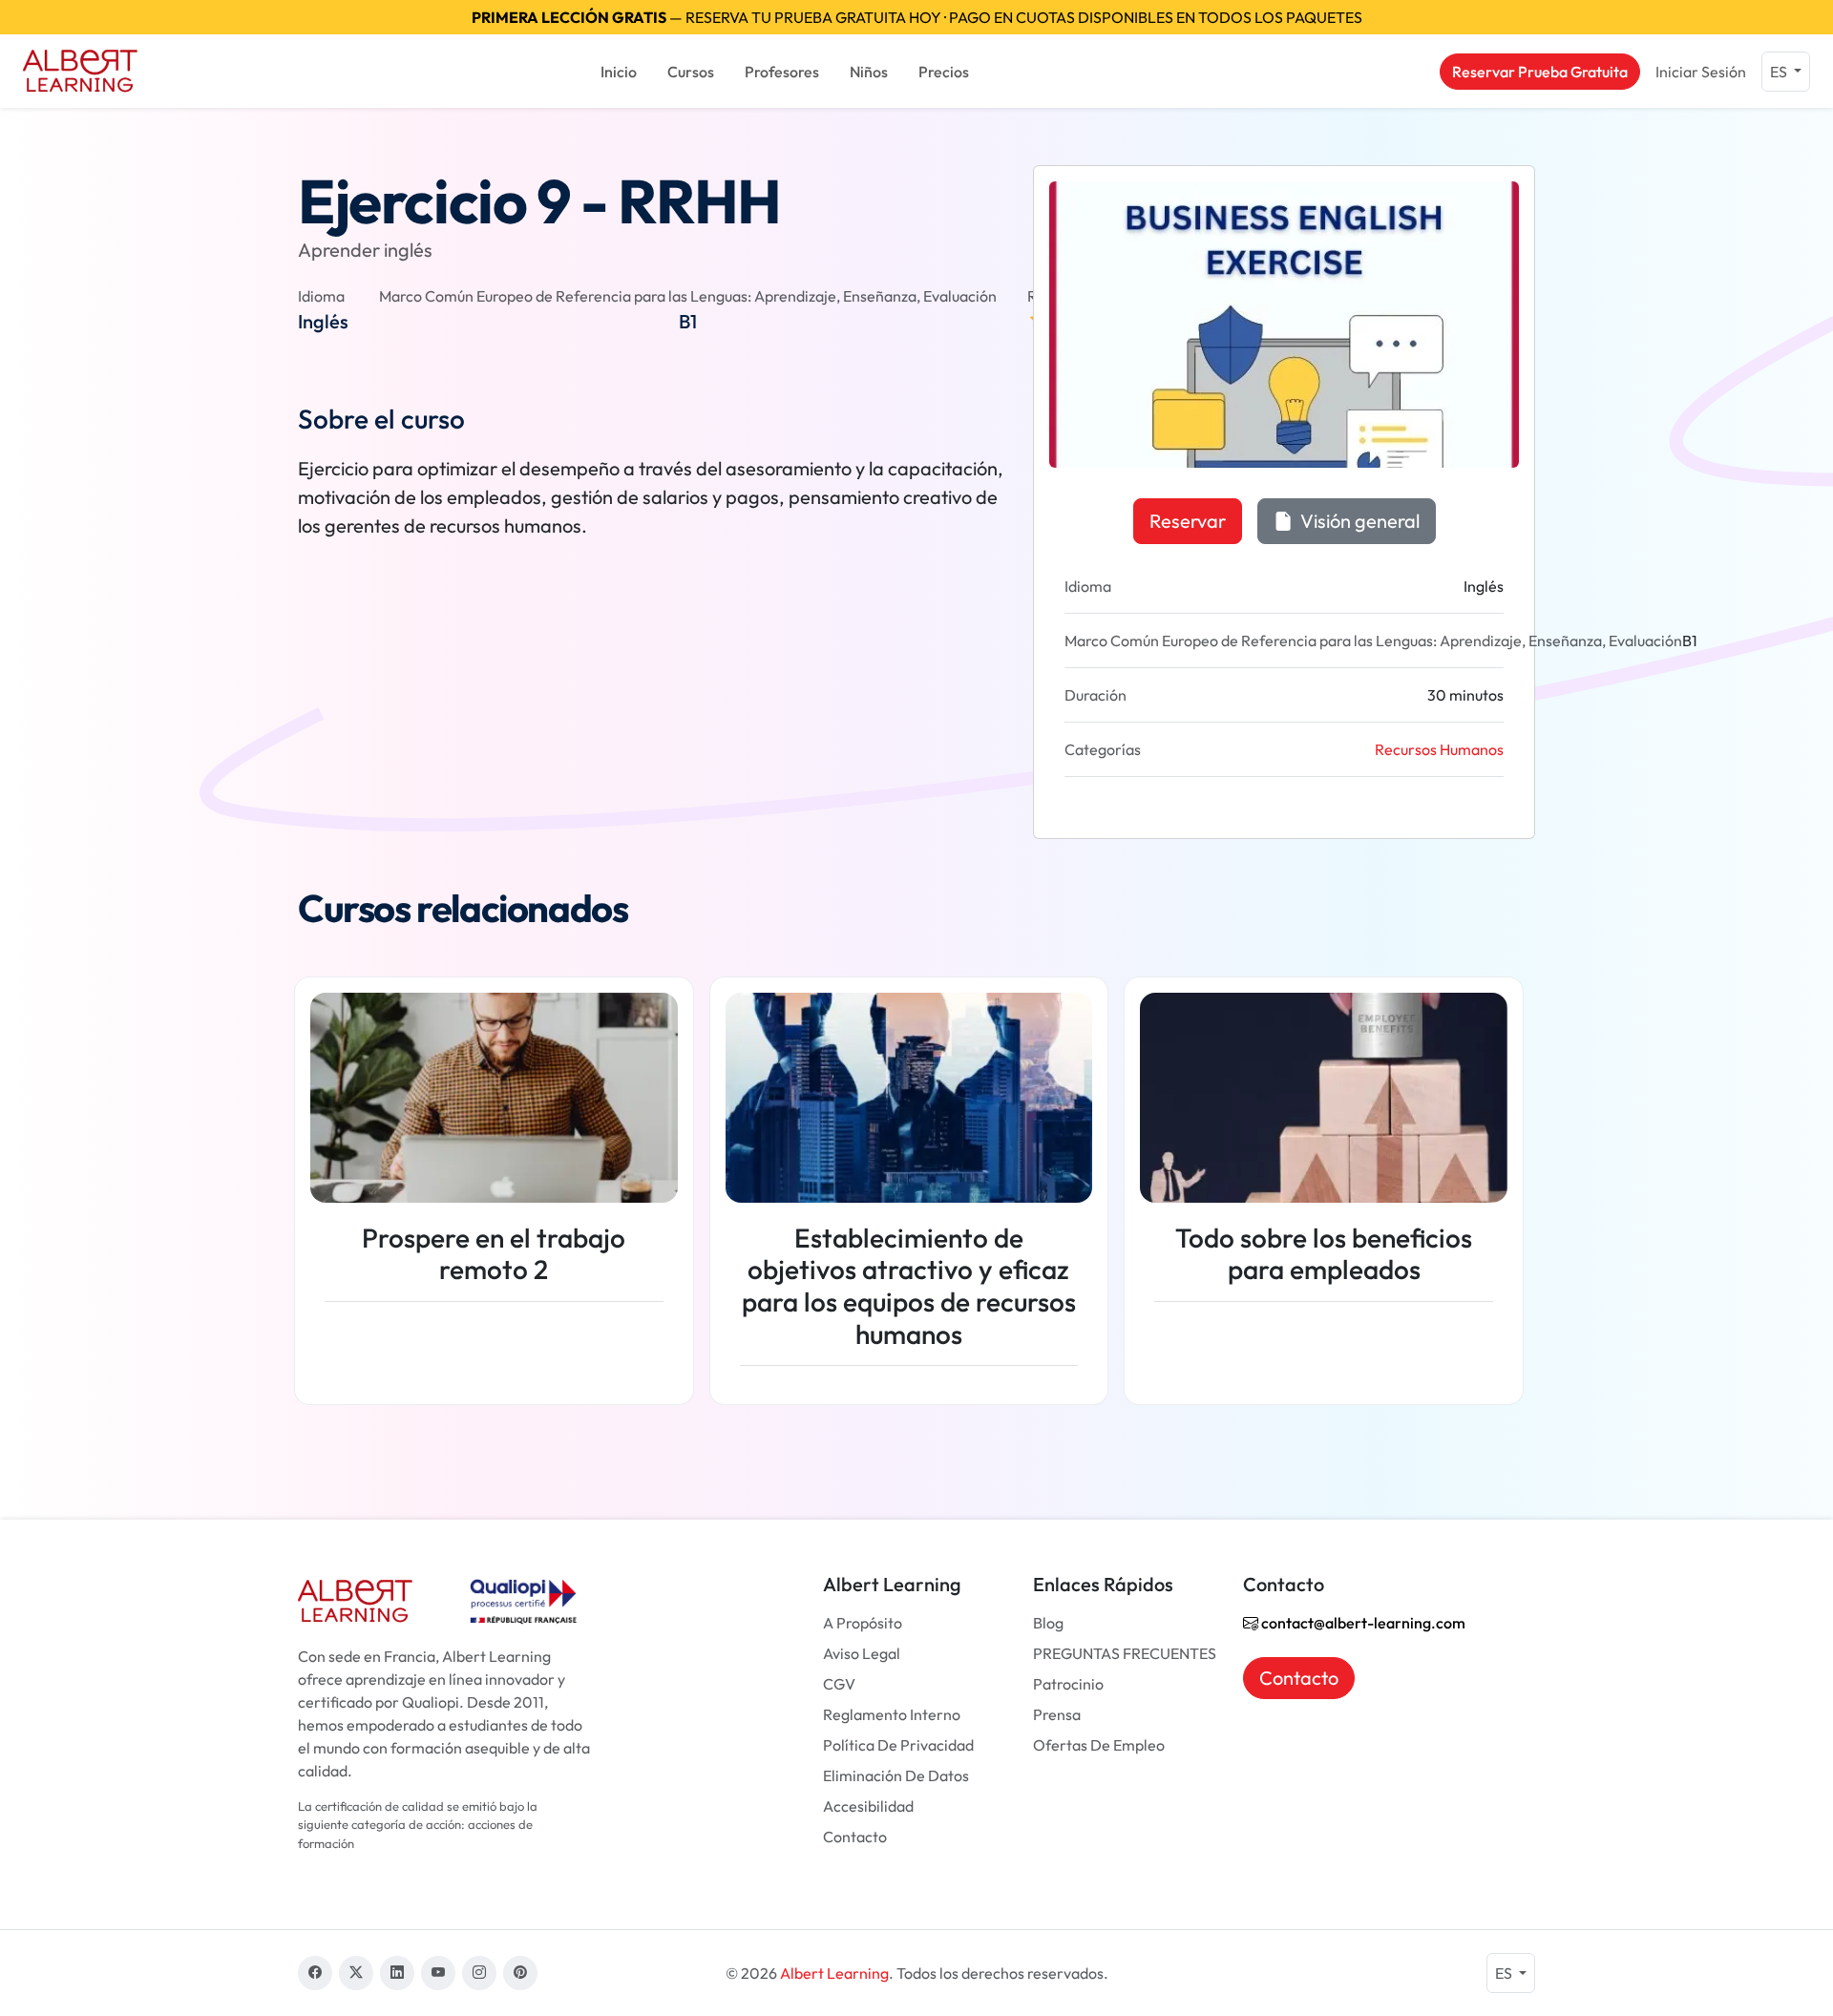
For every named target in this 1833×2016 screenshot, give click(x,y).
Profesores (782, 72)
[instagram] (479, 1973)
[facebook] (315, 1973)
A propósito (863, 1623)
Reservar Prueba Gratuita (1540, 72)
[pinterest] (520, 1973)
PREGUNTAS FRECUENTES (1125, 1653)
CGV (839, 1684)
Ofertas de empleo (1099, 1745)
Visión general (1358, 521)
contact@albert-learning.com (1362, 1623)
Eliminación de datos (896, 1775)
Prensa (1057, 1714)
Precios (944, 72)
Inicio (619, 72)
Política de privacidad (898, 1745)
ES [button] (1780, 72)
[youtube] (438, 1973)
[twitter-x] (356, 1973)
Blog (1048, 1623)
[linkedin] (397, 1973)
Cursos (691, 72)
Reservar (1188, 521)
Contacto (855, 1837)
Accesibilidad (868, 1806)
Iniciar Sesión (1701, 72)
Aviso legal (862, 1653)
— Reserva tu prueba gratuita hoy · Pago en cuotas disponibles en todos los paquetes (917, 17)
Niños (869, 72)
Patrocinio (1068, 1684)
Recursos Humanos (1439, 749)
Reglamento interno (892, 1714)
